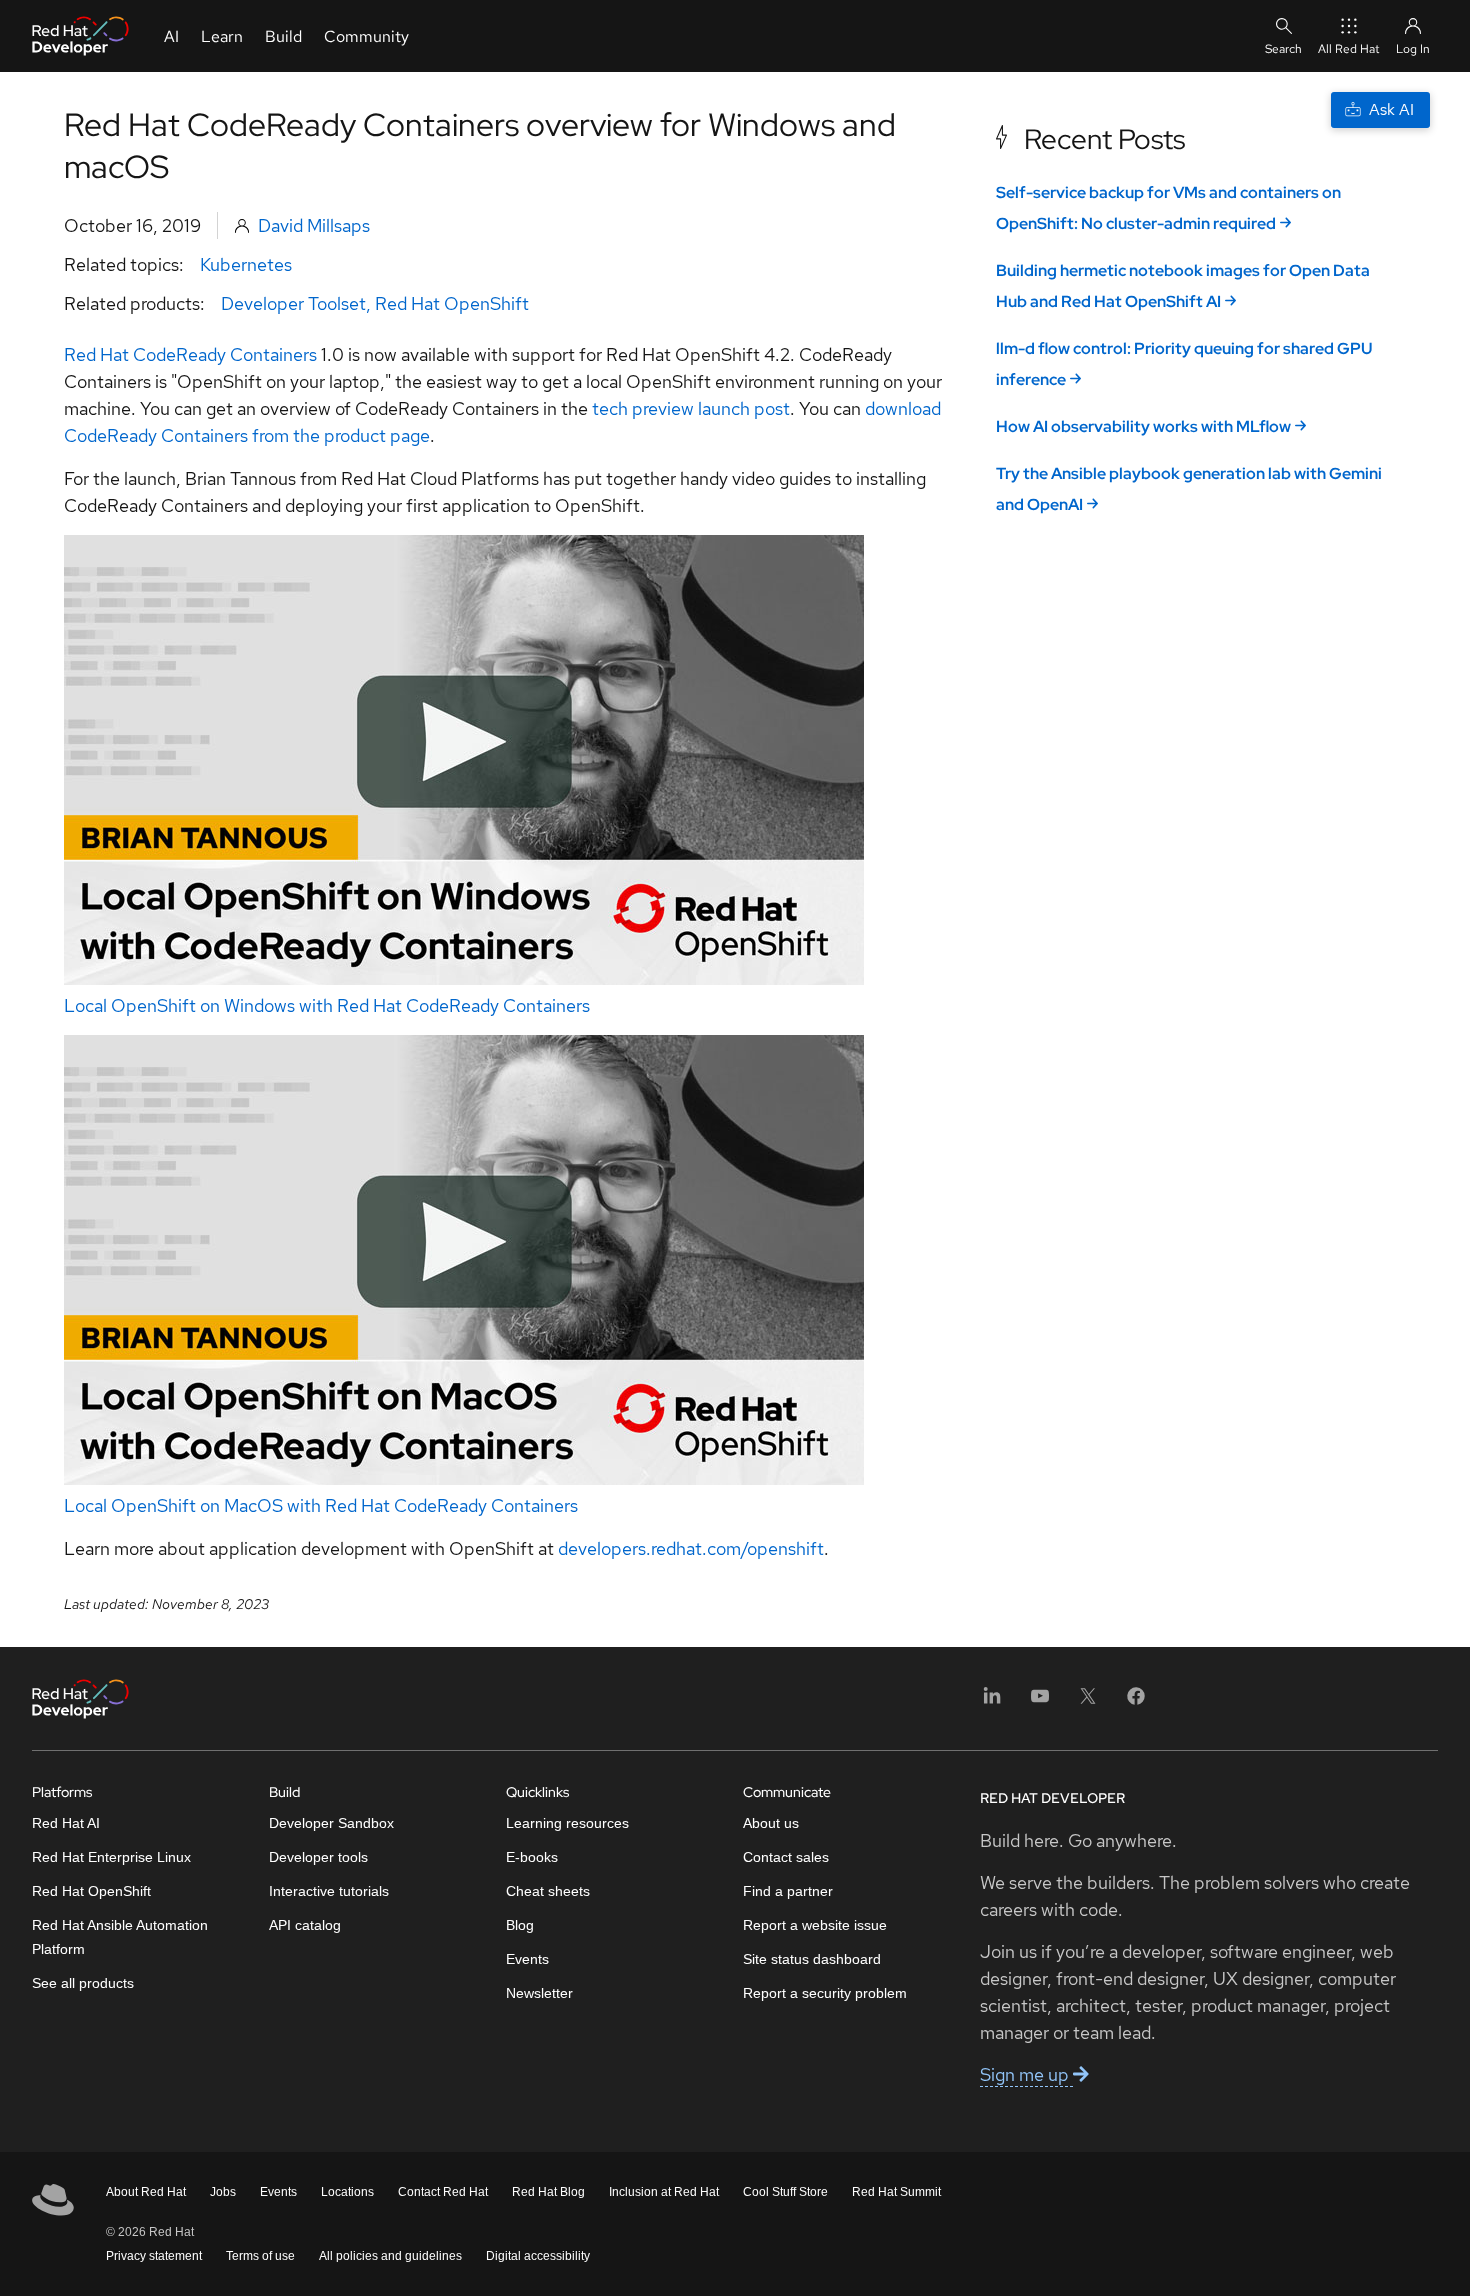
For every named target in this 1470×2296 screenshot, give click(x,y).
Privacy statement (154, 2256)
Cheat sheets (548, 1891)
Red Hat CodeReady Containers (190, 354)
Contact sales (786, 1857)
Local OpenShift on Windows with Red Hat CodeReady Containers (327, 1005)
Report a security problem (825, 1993)
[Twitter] (1088, 1702)
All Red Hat (1349, 49)
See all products (83, 1983)
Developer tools (318, 1857)
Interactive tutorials (329, 1891)
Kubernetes (246, 264)
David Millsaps (314, 225)
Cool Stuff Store (785, 2192)
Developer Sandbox (331, 1823)
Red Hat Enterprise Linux (111, 1857)
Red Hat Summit (896, 2192)
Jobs (223, 2192)
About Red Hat (146, 2192)
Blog (520, 1925)
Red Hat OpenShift (452, 303)
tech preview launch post (691, 408)
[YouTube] (1040, 1702)
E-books (532, 1857)
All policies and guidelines (390, 2256)
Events (527, 1959)
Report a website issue (815, 1925)
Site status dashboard (812, 1959)
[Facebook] (1136, 1702)
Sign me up (1026, 2074)
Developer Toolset (293, 303)
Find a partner (788, 1891)
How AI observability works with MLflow (1143, 426)
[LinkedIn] (992, 1702)
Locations (347, 2192)
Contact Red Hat (443, 2192)
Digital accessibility (538, 2256)
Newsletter (539, 1993)
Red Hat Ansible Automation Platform (120, 1937)
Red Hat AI (66, 1823)
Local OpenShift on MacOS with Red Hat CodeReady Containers (321, 1505)
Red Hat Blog (548, 2192)
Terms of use (260, 2256)
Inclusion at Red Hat (664, 2192)
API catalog (305, 1925)
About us (771, 1823)
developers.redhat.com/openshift (689, 1548)
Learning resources (567, 1823)
